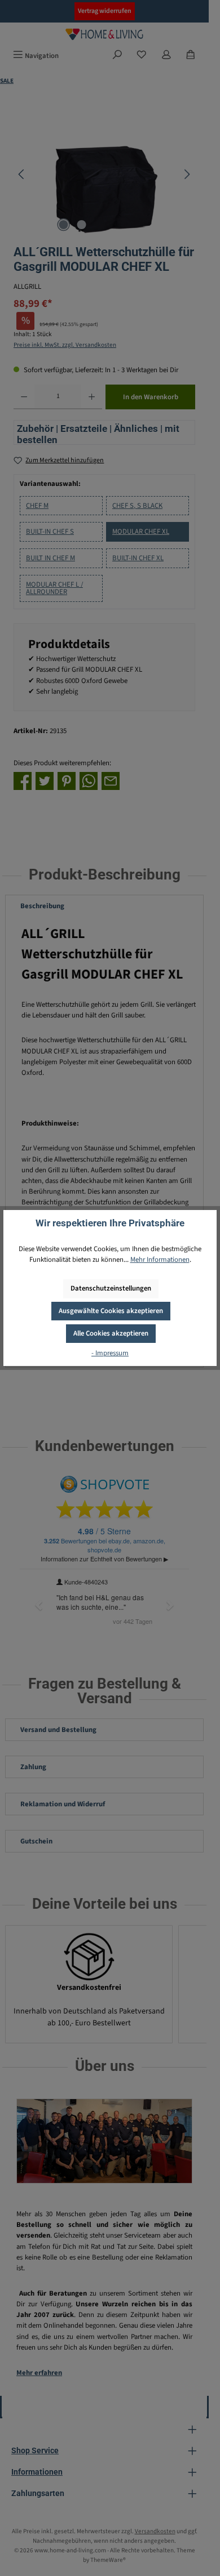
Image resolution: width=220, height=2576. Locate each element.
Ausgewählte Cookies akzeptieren (111, 1311)
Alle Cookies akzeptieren (111, 1333)
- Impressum (110, 1353)
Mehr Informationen (160, 1260)
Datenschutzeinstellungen (111, 1288)
